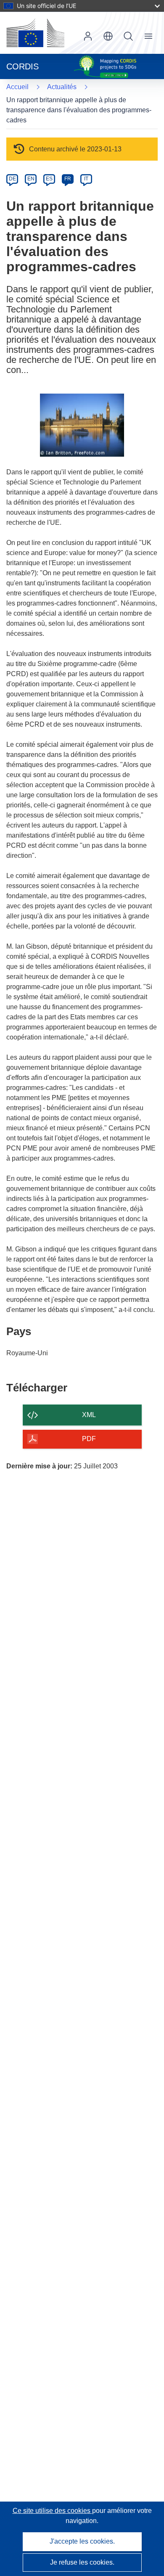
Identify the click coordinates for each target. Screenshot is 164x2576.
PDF (89, 1439)
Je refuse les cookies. (82, 2562)
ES (49, 179)
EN (31, 179)
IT (86, 179)
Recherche (128, 36)
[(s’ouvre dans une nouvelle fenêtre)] (35, 33)
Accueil (17, 87)
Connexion (88, 36)
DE (12, 179)
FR (68, 179)
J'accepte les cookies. (82, 2541)
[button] (108, 36)
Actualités (62, 87)
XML (89, 1415)
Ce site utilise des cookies (52, 2511)
